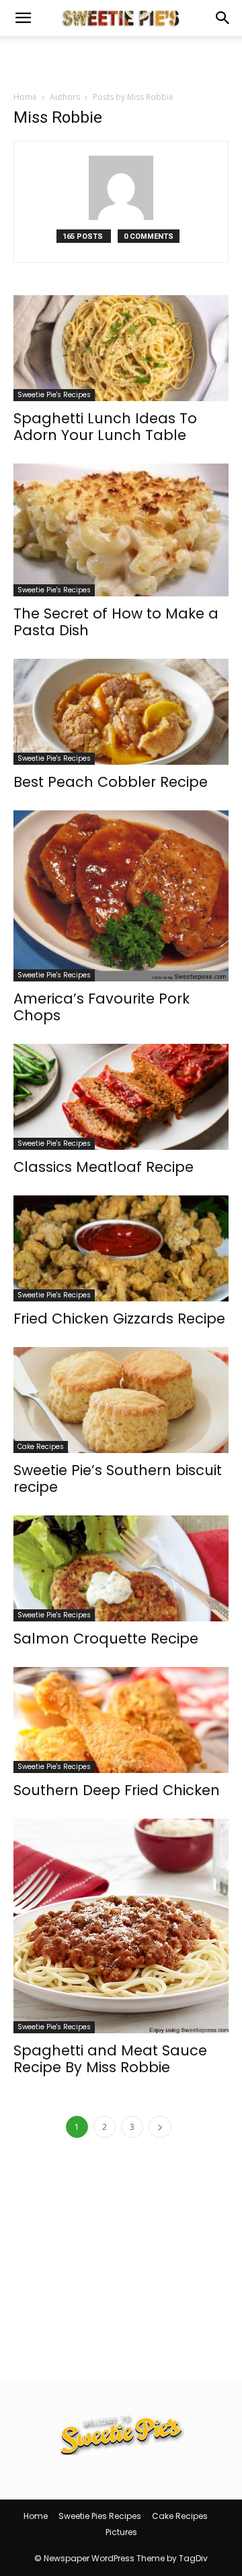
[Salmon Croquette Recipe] (121, 1568)
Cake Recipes (41, 1447)
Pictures (121, 2532)
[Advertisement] (121, 60)
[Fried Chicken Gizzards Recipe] (121, 1248)
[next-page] (160, 2127)
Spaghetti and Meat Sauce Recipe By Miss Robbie (110, 2059)
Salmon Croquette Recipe (106, 1639)
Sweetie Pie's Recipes (54, 395)
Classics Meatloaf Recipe (104, 1167)
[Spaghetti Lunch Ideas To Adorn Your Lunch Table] (121, 348)
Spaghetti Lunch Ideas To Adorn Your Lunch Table (105, 427)
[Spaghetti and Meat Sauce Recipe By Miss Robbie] (121, 1926)
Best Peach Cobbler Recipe (111, 782)
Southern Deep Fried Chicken (117, 1790)
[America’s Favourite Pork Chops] (121, 896)
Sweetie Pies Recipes (100, 2516)
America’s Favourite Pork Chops (102, 1007)
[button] (23, 18)
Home (25, 97)
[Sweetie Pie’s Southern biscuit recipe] (121, 1400)
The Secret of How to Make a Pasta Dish (116, 622)
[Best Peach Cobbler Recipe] (121, 712)
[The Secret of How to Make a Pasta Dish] (121, 530)
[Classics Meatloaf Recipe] (121, 1097)
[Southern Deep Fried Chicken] (121, 1720)
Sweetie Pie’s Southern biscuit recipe (118, 1479)
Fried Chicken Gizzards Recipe (119, 1319)
